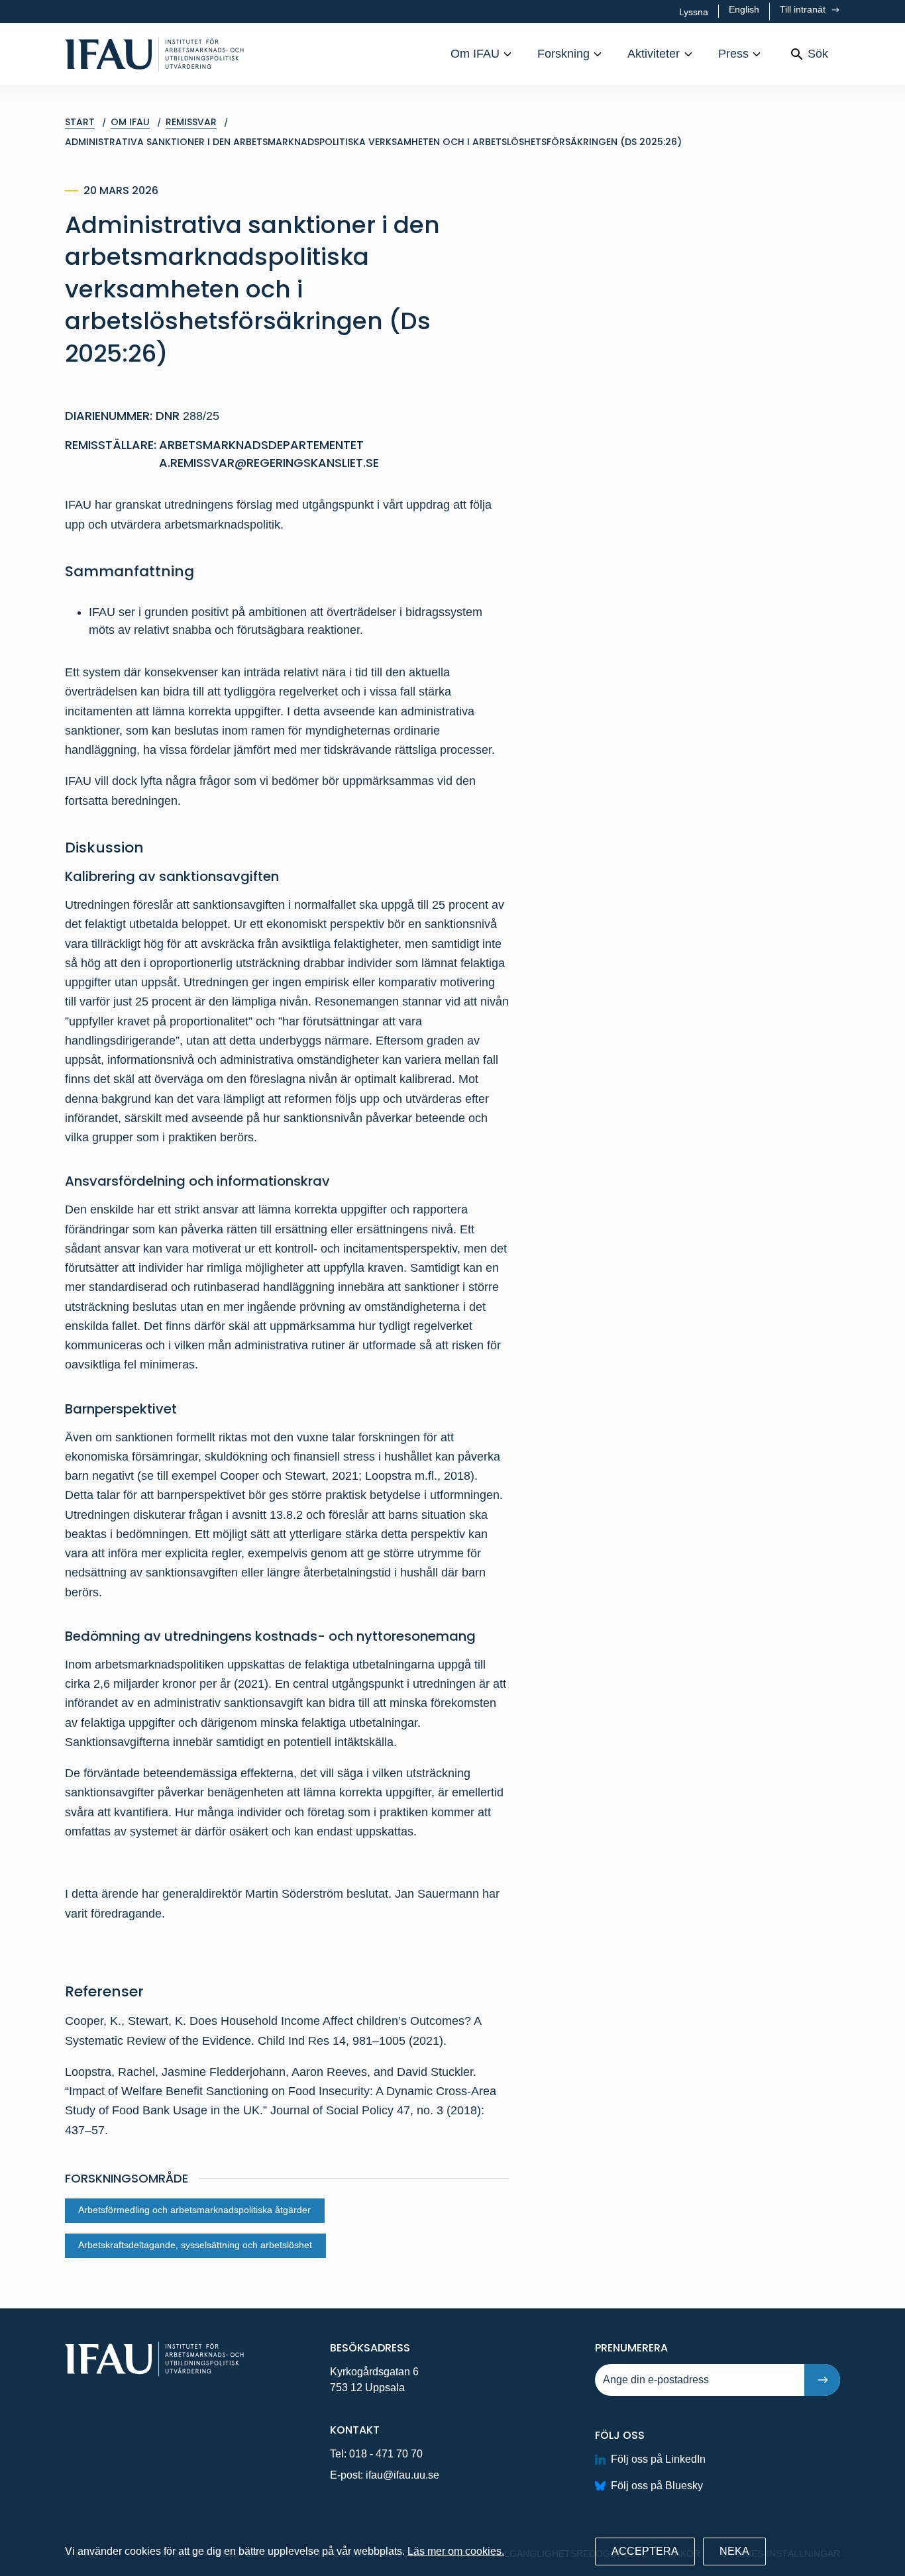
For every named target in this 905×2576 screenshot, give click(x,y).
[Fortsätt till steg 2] (822, 2380)
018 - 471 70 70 (386, 2454)
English (744, 9)
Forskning (563, 54)
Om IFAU (475, 54)
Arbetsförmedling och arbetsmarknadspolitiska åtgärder (194, 2210)
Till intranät (804, 9)
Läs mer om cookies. (456, 2551)
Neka (734, 2551)
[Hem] (154, 54)
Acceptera (645, 2551)
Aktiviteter (654, 54)
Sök (818, 54)
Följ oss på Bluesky (657, 2486)
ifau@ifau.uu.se (402, 2475)
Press (733, 54)
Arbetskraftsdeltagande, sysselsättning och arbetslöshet (195, 2245)
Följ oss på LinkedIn (658, 2459)
